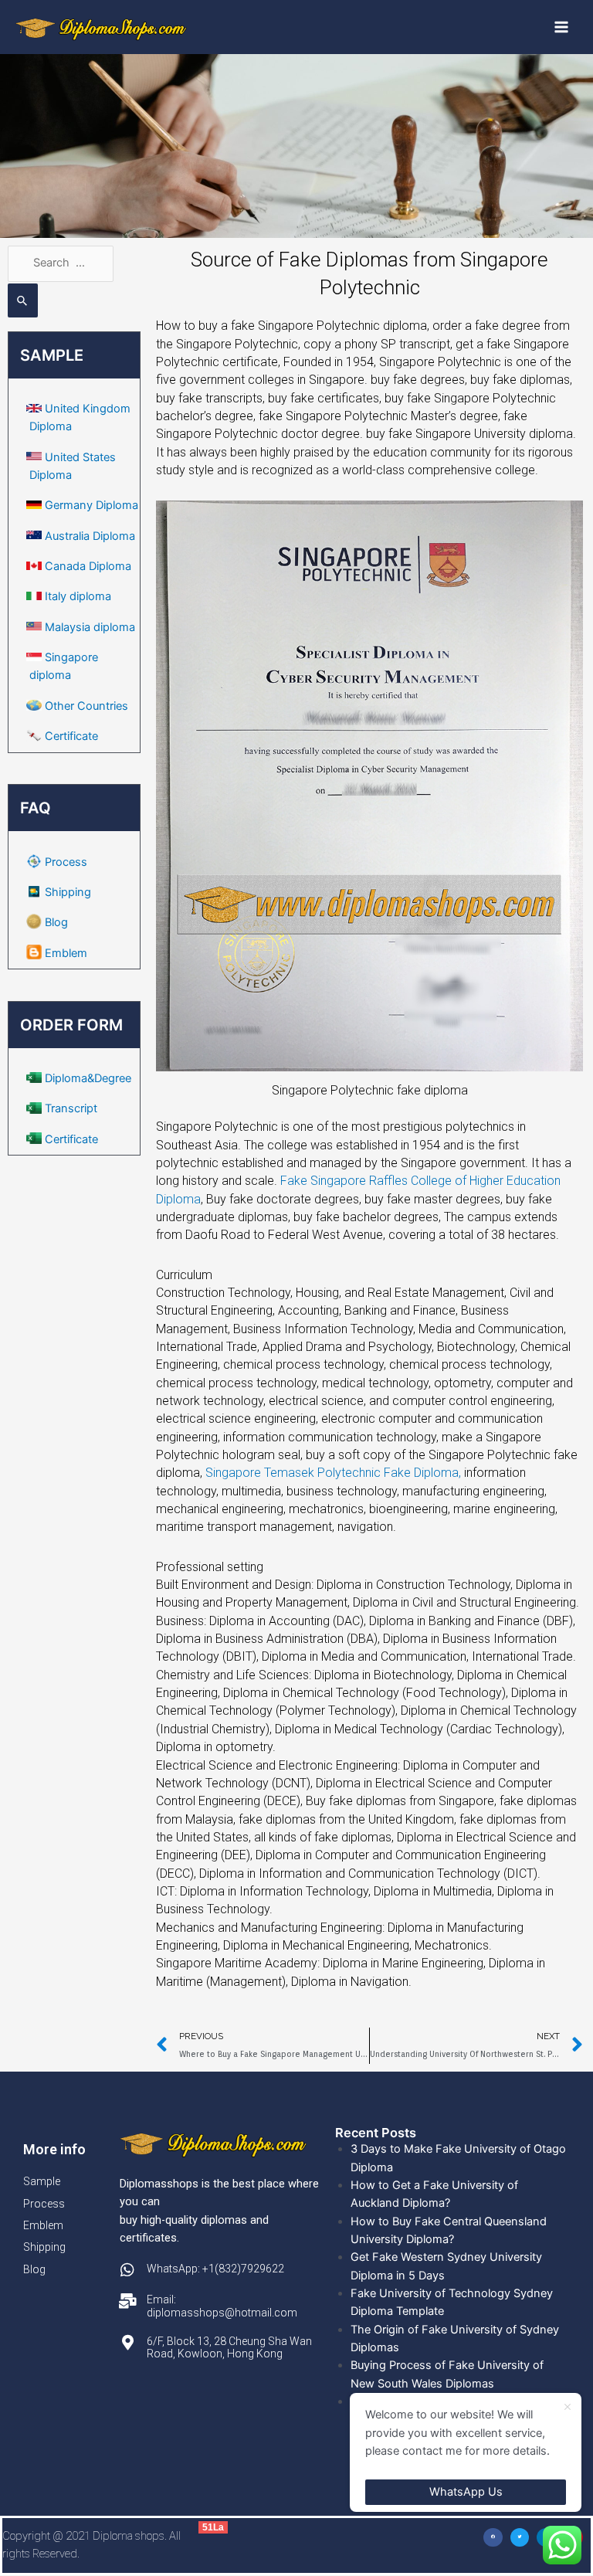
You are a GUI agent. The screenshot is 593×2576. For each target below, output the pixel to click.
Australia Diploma (90, 536)
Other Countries (86, 706)
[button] (493, 2538)
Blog (56, 922)
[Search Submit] (23, 300)
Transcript (71, 1108)
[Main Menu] (561, 27)
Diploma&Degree (88, 1078)
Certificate (71, 736)
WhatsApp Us (466, 2492)
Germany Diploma (91, 505)
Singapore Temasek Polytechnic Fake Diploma (335, 1473)
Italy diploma (78, 596)
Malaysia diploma (90, 627)
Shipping (68, 892)
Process (66, 862)
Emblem (66, 953)
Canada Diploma (88, 566)
